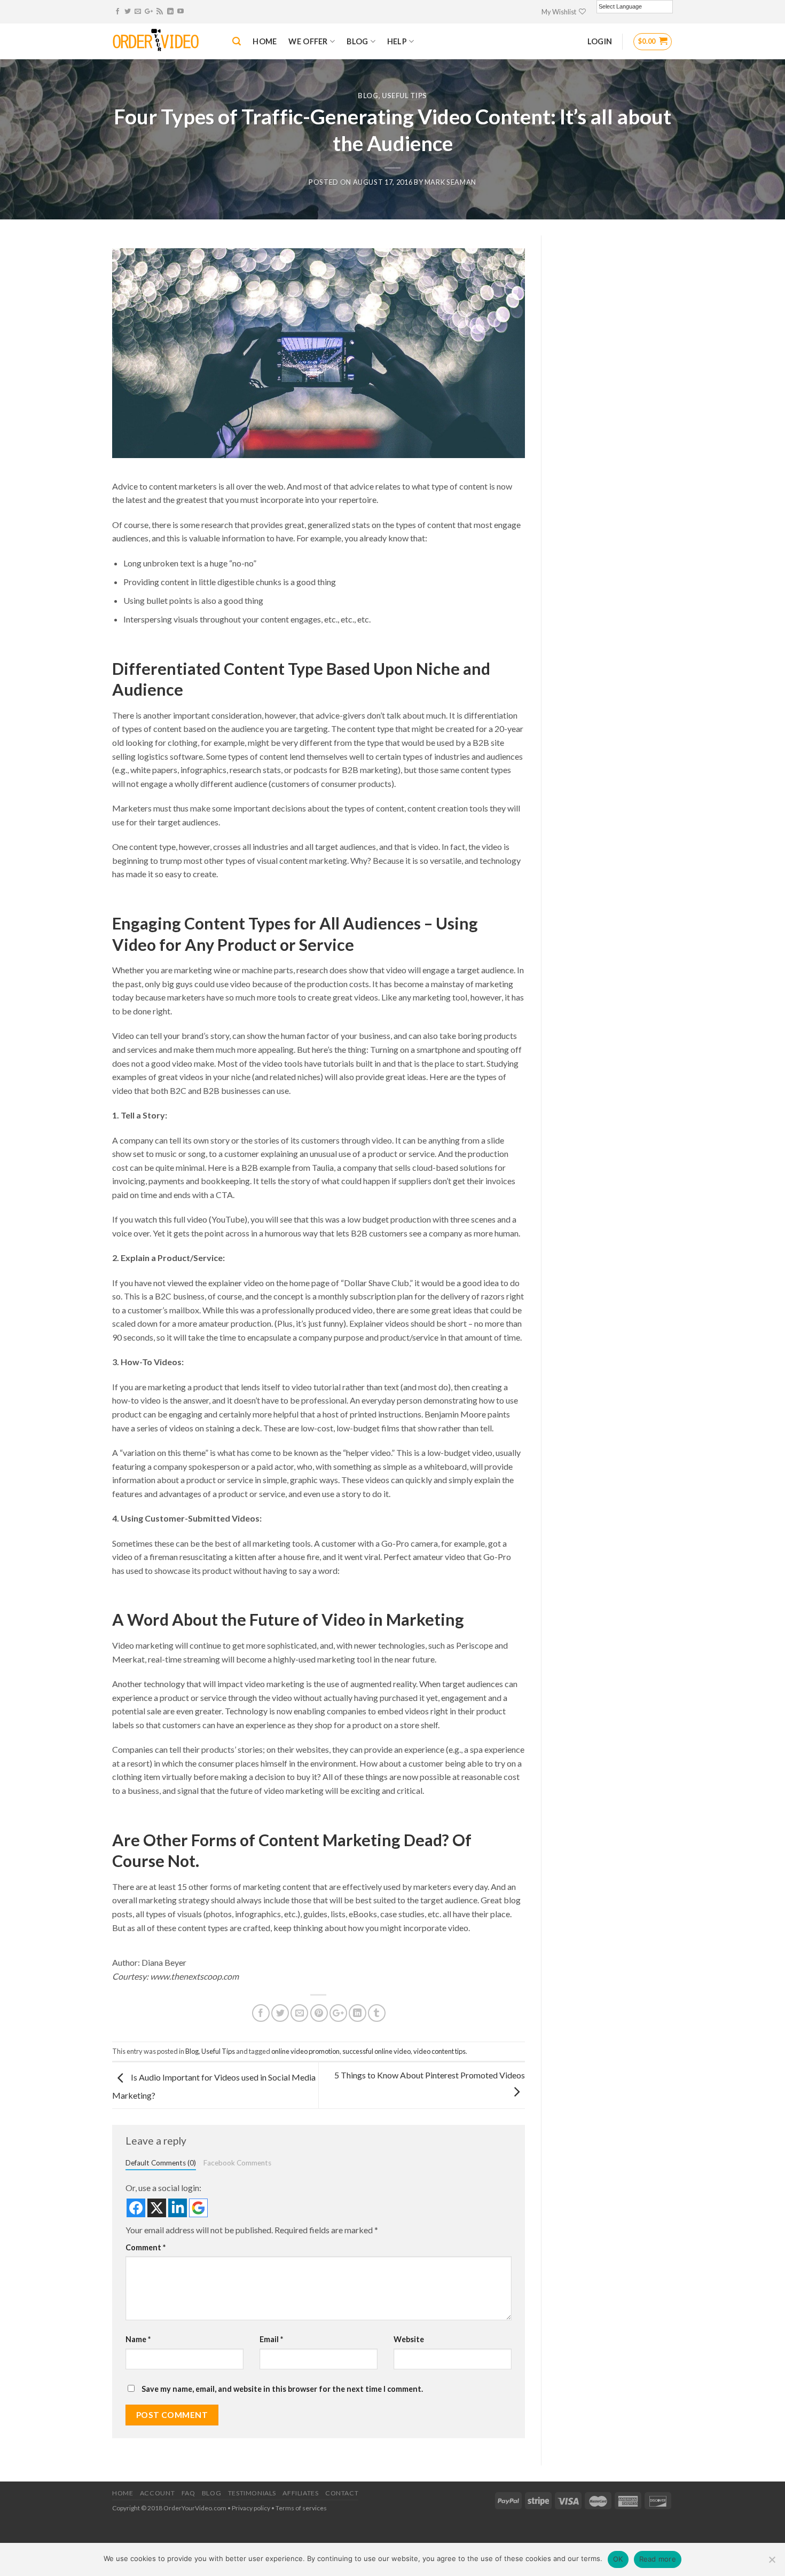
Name (138, 2339)
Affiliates (300, 2493)
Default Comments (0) (161, 2163)
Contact (342, 2493)
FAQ (189, 2493)
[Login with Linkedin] (178, 2208)
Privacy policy (251, 2508)
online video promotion (305, 2051)
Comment (146, 2247)
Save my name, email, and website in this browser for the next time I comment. (282, 2389)
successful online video (376, 2051)
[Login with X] (157, 2208)
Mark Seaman (450, 182)
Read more (658, 2559)
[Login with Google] (198, 2208)
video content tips (439, 2051)
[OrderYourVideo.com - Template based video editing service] (164, 42)
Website (409, 2339)
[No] (772, 2563)
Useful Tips (405, 96)
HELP (397, 41)
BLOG (357, 41)
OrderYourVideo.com (195, 2508)
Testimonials (252, 2493)
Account (157, 2493)
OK (618, 2559)
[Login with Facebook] (136, 2208)
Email (271, 2339)
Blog (368, 96)
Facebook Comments (237, 2163)
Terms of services (301, 2508)
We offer (308, 41)
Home (123, 2493)
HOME (265, 41)
